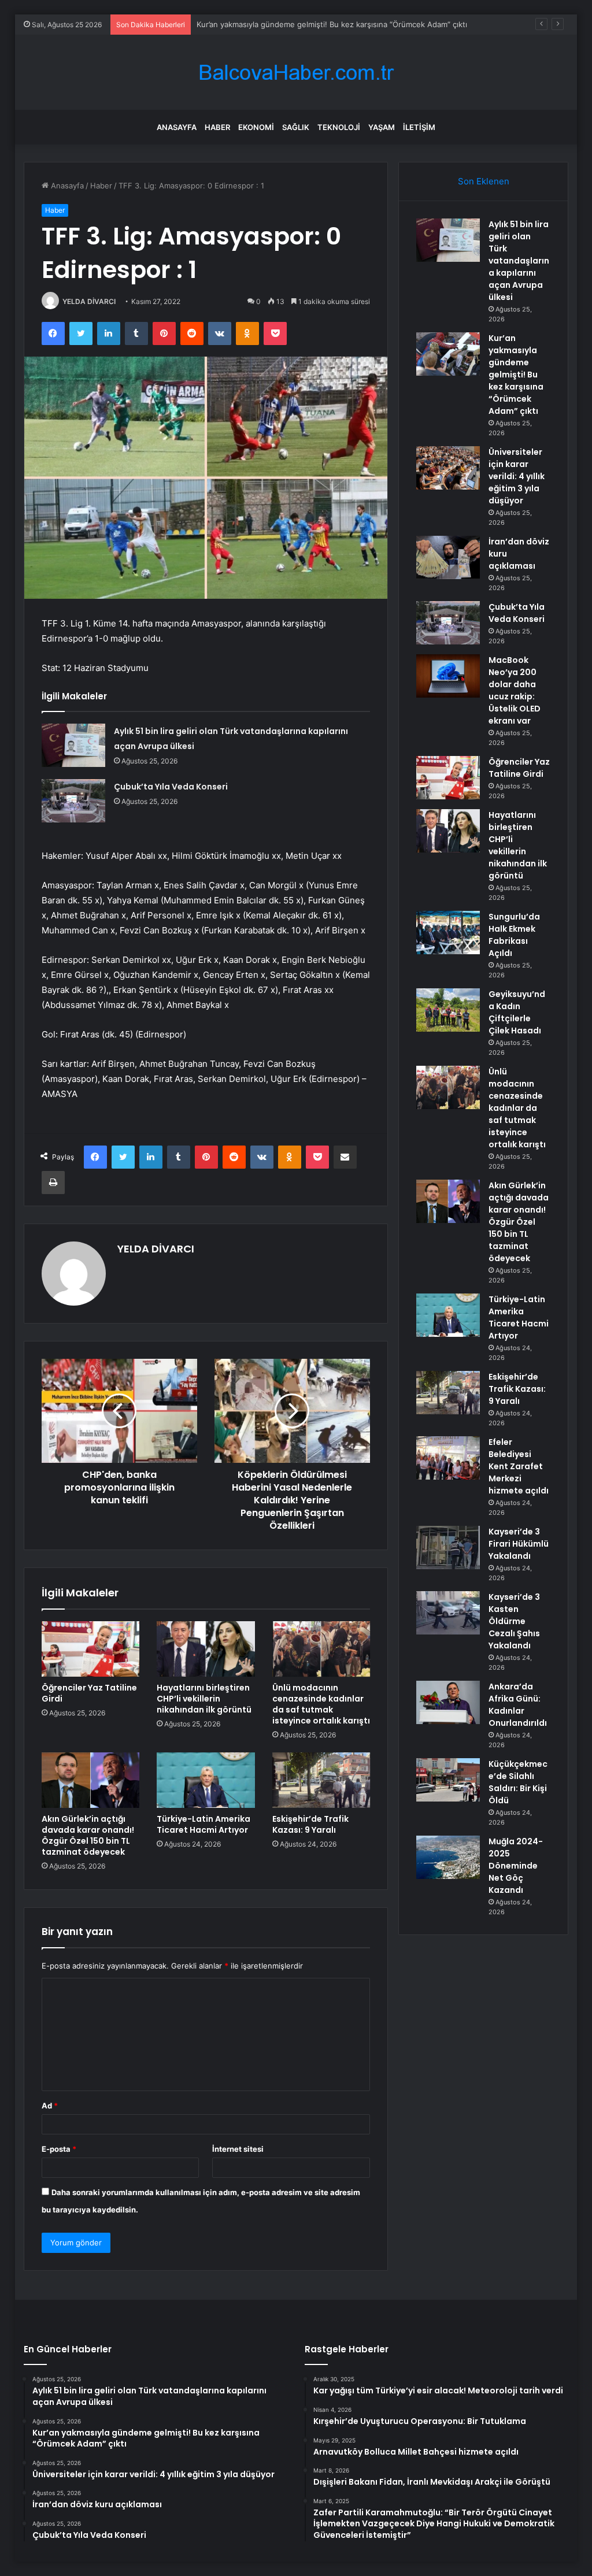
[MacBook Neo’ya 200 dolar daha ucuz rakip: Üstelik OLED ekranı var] (448, 676)
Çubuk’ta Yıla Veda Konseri (171, 787)
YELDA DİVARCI (89, 301)
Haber (217, 127)
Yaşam (382, 127)
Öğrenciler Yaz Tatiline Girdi (89, 1693)
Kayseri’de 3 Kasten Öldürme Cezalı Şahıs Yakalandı (514, 1621)
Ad (50, 2106)
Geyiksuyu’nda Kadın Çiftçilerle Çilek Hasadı (517, 1012)
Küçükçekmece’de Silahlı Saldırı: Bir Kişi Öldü (518, 1782)
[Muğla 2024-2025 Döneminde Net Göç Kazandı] (448, 1857)
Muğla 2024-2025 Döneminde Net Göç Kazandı (516, 1866)
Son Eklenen (484, 181)
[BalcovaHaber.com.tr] (296, 73)
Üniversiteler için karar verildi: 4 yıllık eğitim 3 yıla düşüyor (301, 24)
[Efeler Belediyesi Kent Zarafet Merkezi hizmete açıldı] (448, 1458)
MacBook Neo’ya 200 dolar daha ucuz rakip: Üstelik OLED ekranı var (515, 690)
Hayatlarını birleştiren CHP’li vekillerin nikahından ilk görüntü (204, 1699)
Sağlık (296, 127)
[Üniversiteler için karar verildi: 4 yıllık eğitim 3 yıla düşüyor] (448, 468)
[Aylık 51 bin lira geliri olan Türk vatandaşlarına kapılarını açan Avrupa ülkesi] (73, 745)
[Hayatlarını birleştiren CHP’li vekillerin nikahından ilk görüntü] (206, 1649)
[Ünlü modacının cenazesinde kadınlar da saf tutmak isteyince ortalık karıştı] (321, 1649)
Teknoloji (339, 127)
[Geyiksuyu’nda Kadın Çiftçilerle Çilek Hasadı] (448, 1010)
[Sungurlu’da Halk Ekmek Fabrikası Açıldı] (448, 933)
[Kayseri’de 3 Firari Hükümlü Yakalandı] (448, 1548)
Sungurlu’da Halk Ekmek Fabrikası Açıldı (514, 935)
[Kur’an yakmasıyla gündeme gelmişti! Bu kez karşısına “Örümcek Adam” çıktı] (448, 354)
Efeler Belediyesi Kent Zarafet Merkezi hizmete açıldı (519, 1466)
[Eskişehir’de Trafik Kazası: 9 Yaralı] (321, 1780)
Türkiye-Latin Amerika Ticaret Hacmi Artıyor (203, 1824)
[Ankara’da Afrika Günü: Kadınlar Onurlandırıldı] (448, 1702)
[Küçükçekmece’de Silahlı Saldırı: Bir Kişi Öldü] (448, 1780)
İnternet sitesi (238, 2149)
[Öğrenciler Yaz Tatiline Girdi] (91, 1649)
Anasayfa (177, 127)
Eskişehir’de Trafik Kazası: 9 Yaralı (310, 1824)
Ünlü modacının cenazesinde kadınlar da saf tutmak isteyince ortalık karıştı (321, 1704)
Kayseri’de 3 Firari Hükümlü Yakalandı (519, 1544)
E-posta (59, 2149)
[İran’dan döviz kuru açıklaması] (448, 557)
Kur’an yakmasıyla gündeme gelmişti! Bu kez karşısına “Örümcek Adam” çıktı (516, 375)
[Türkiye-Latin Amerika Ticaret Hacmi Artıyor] (206, 1780)
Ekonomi (256, 127)
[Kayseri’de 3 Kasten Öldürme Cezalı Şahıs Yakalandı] (448, 1613)
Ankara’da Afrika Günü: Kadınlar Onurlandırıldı (518, 1705)
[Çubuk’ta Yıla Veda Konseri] (73, 801)
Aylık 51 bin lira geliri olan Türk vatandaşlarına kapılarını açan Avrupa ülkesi (519, 261)
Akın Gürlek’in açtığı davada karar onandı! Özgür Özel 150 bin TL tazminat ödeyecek (88, 1835)
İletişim (419, 127)
